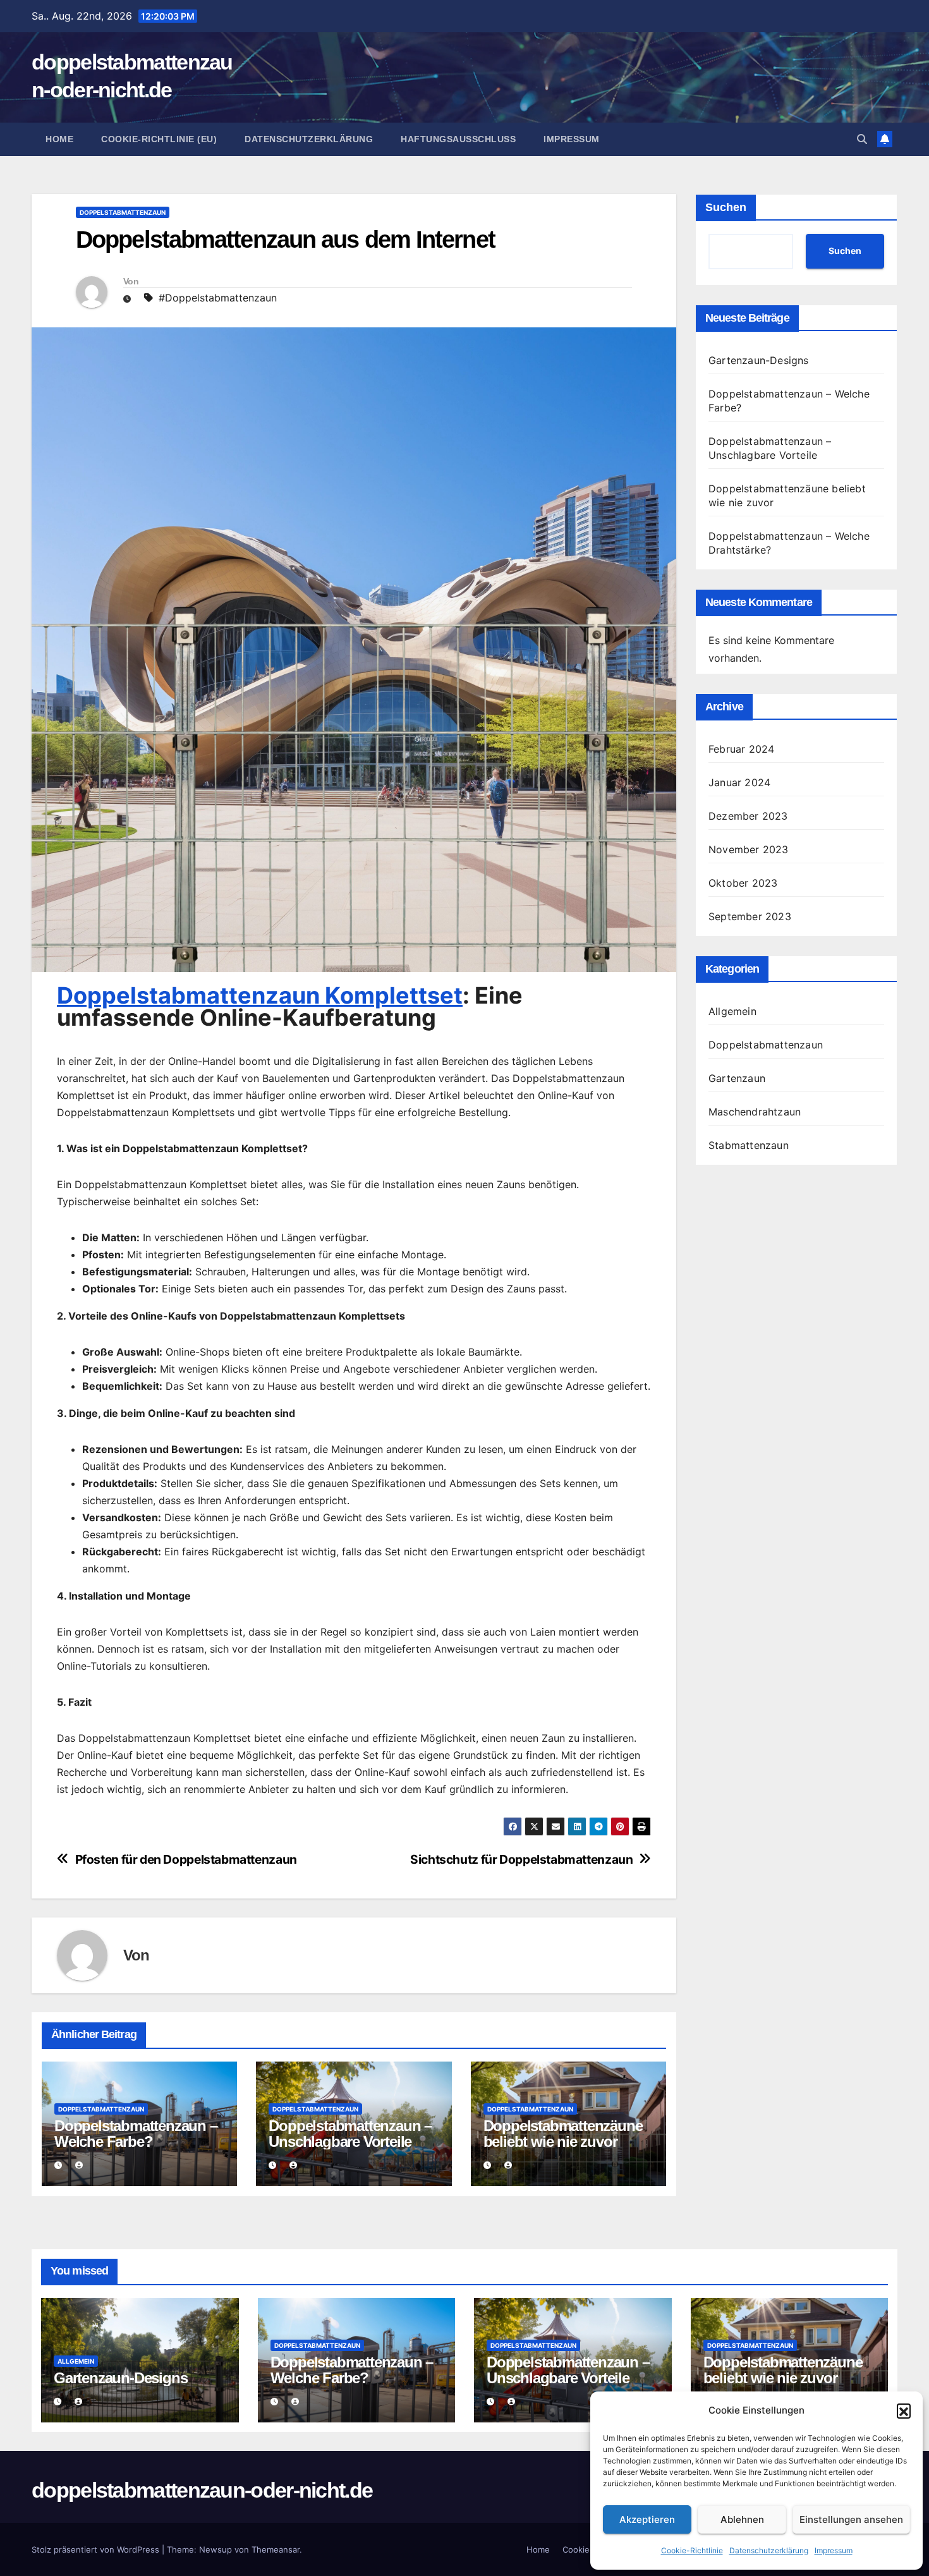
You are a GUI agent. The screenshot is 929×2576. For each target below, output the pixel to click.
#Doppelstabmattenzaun (218, 298)
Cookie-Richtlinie (692, 2550)
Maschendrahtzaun (755, 1112)
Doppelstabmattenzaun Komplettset (260, 995)
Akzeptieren (647, 2519)
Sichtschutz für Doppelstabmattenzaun (521, 1860)
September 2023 (750, 916)
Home (59, 139)
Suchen (726, 207)
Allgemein (732, 1011)
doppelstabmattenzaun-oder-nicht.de (202, 2490)
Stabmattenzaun (749, 1145)
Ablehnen (742, 2519)
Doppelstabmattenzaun (123, 212)
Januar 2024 (739, 782)
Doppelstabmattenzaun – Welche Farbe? (136, 2134)
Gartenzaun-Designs (759, 360)
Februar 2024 (741, 749)
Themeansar (276, 2549)
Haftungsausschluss (458, 139)
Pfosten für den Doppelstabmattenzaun (186, 1860)
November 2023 (749, 849)
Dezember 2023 (748, 816)
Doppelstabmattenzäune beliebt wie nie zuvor (563, 2134)
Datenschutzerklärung (769, 2550)
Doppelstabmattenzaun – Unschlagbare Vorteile (350, 2134)
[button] (904, 2410)
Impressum (834, 2550)
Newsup (216, 2549)
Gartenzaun (737, 1078)
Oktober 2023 (743, 883)
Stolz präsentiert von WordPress (97, 2549)
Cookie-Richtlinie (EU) (159, 139)
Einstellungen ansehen (851, 2519)
